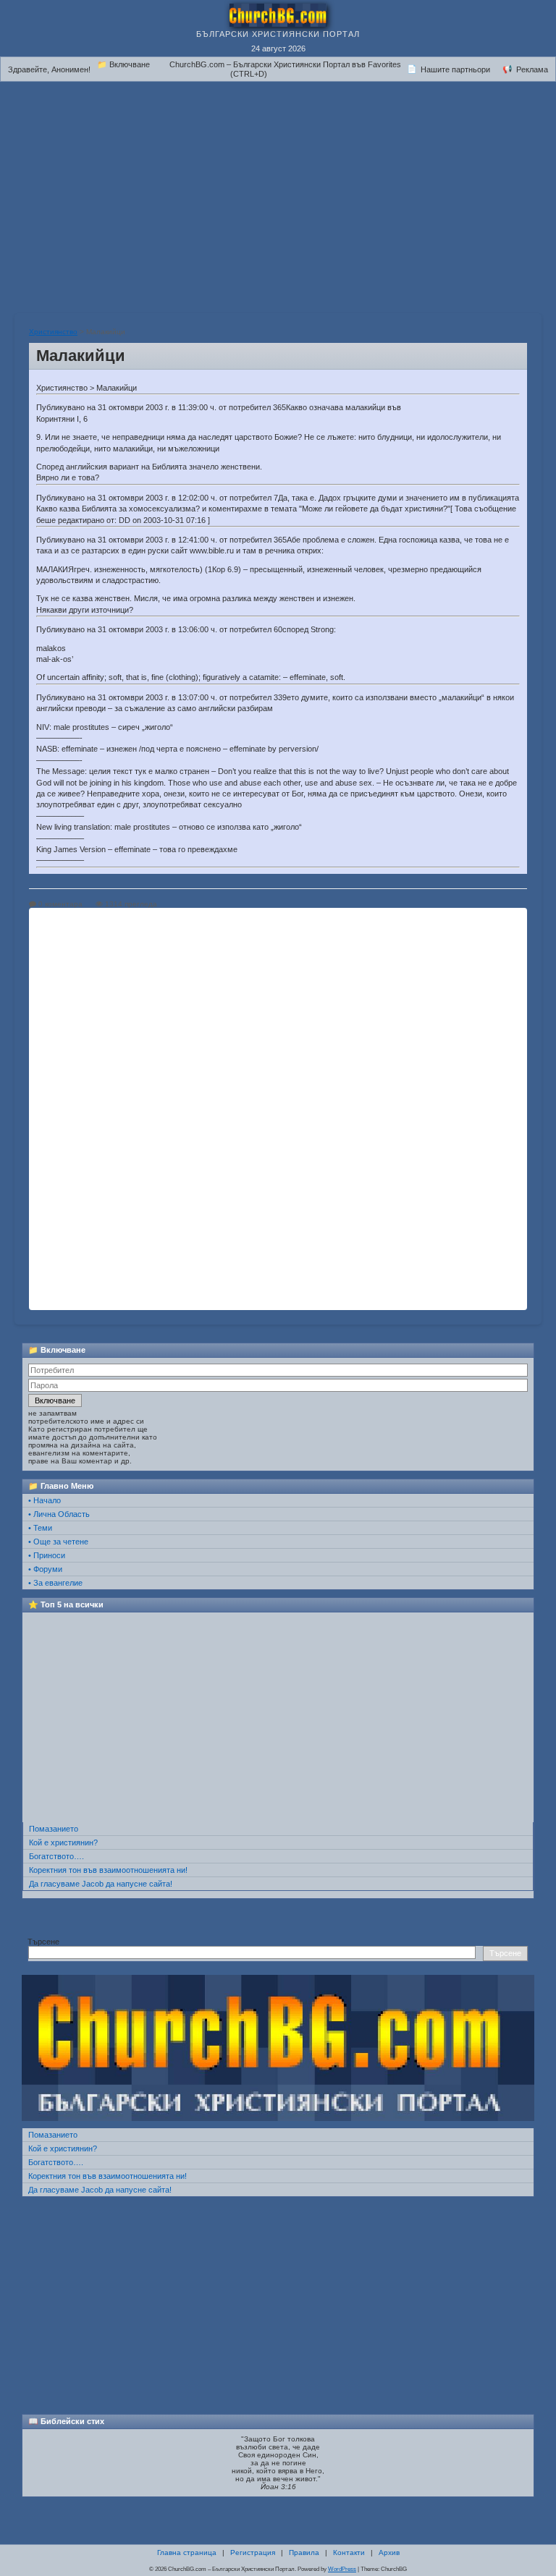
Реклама (532, 69)
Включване (55, 1400)
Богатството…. (56, 1856)
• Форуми (45, 1569)
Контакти (349, 2552)
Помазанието (54, 1829)
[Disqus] (278, 1108)
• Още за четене (58, 1542)
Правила (304, 2552)
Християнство (53, 332)
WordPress (342, 2569)
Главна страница (187, 2552)
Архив (389, 2552)
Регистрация (253, 2552)
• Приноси (47, 1555)
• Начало (45, 1500)
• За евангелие (55, 1583)
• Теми (40, 1528)
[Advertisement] (278, 190)
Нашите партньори (455, 69)
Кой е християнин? (63, 1842)
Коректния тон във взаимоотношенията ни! (108, 1870)
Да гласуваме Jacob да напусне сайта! (101, 1884)
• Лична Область (59, 1514)
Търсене (43, 1942)
